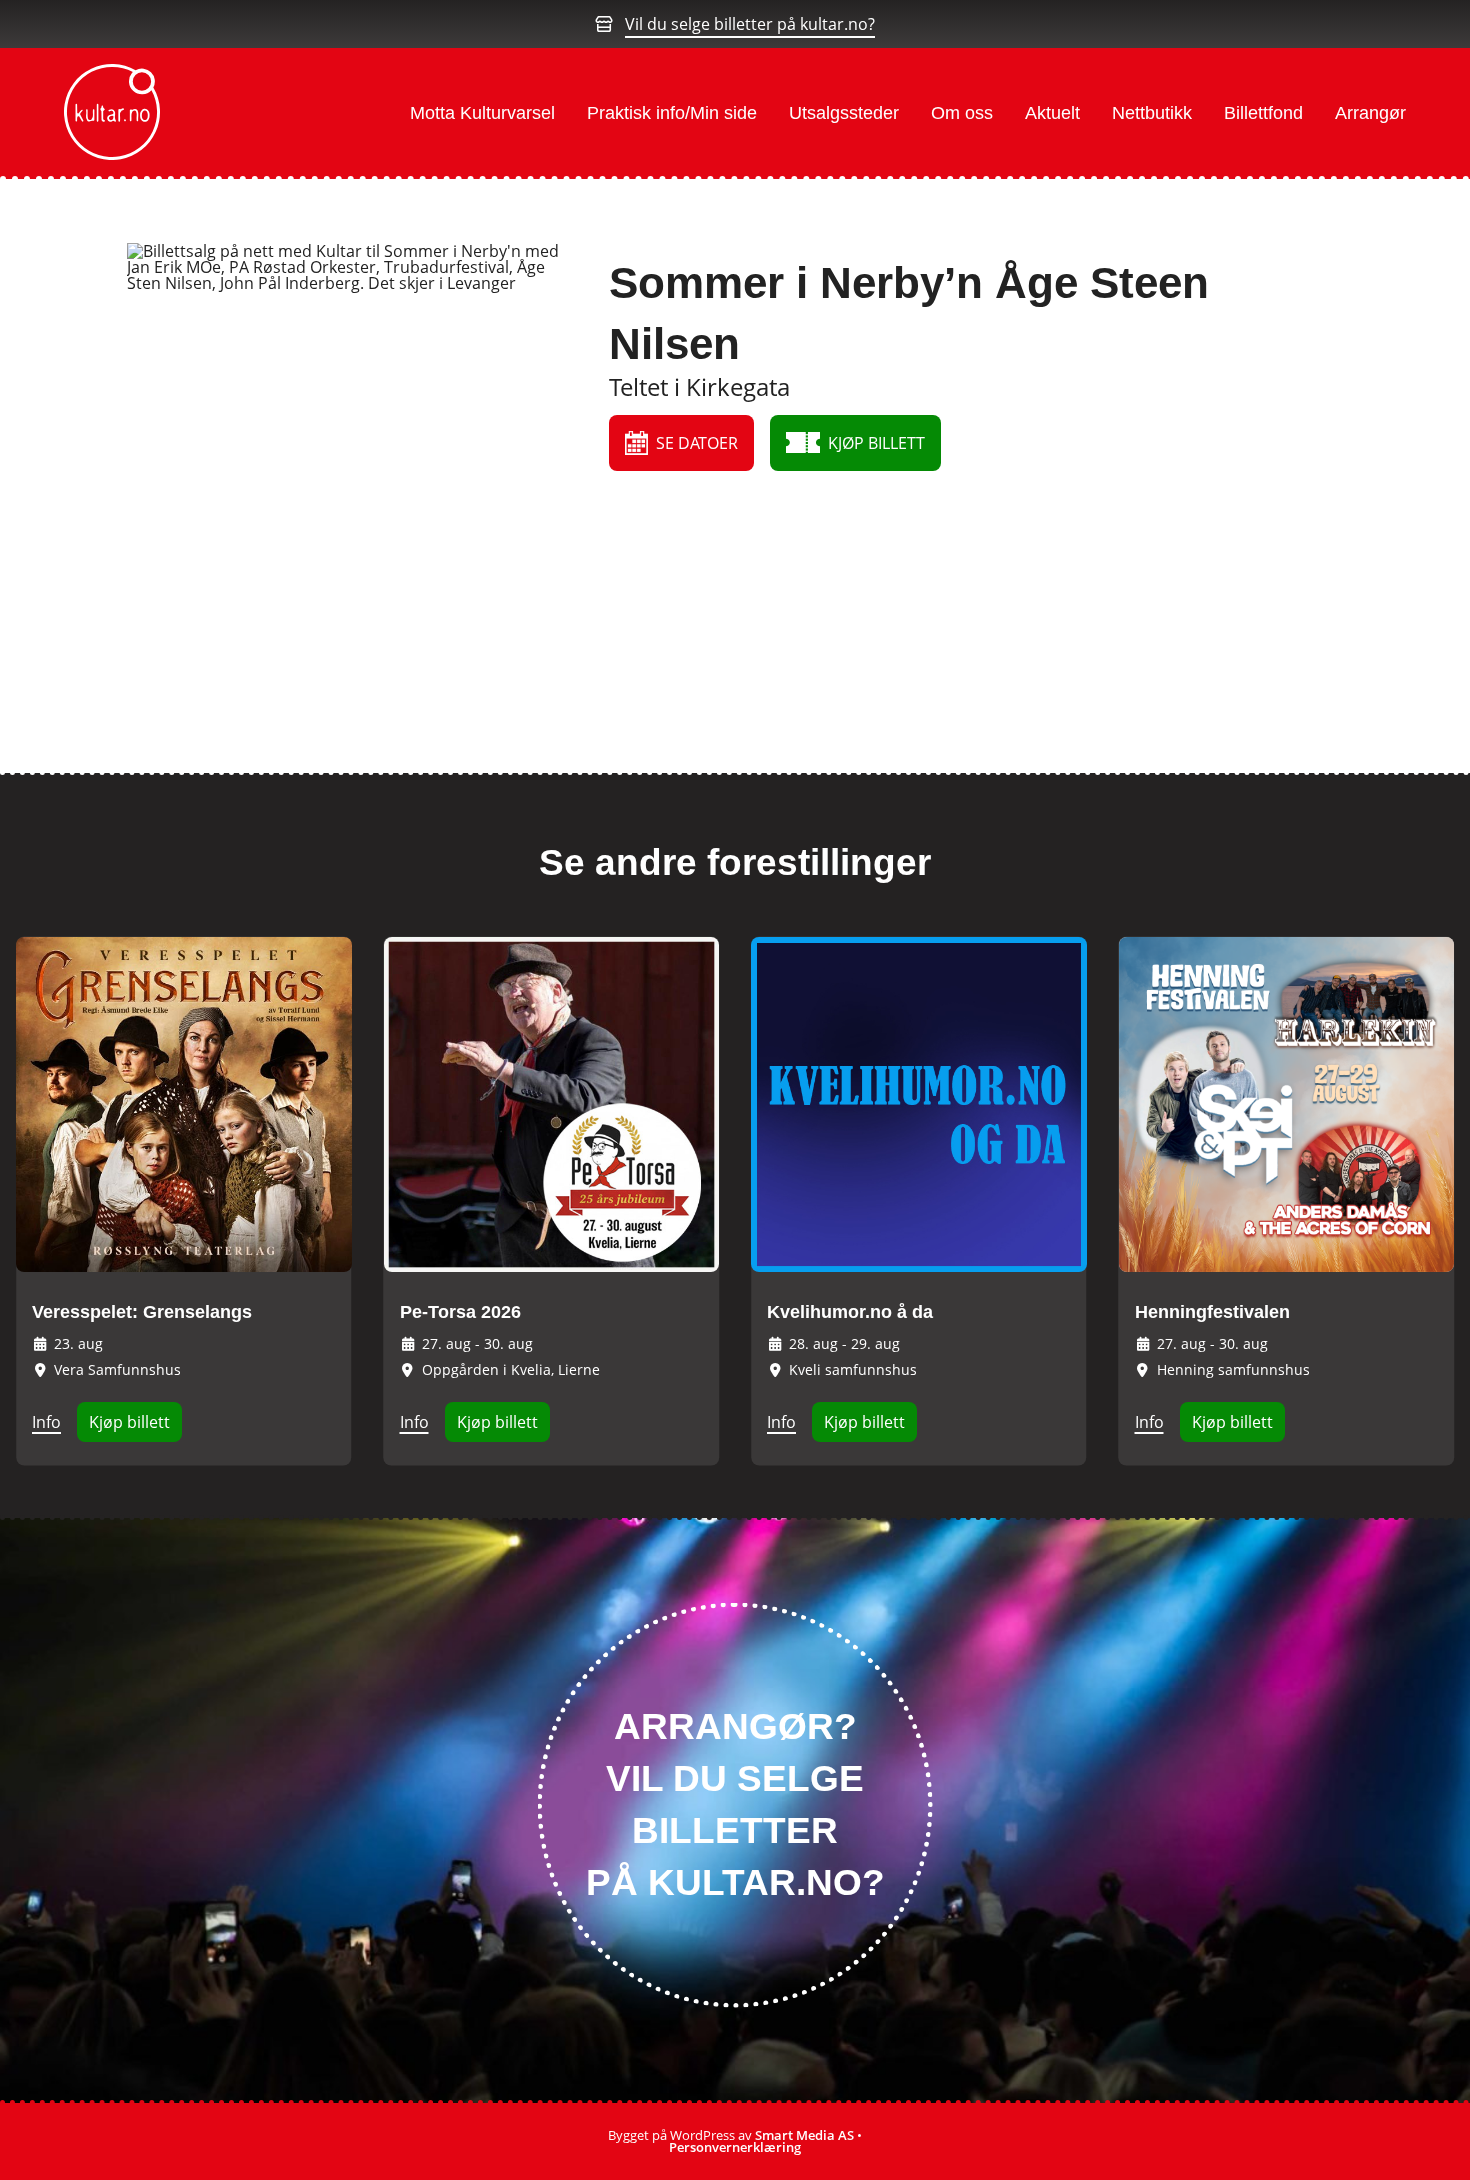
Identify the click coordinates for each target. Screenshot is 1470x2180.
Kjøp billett (129, 1422)
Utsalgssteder (844, 113)
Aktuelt (1052, 113)
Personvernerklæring (735, 2147)
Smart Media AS (804, 2135)
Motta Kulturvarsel (482, 113)
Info (46, 1422)
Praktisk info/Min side (672, 113)
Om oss (962, 113)
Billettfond (1263, 113)
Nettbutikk (1152, 113)
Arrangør (1370, 113)
